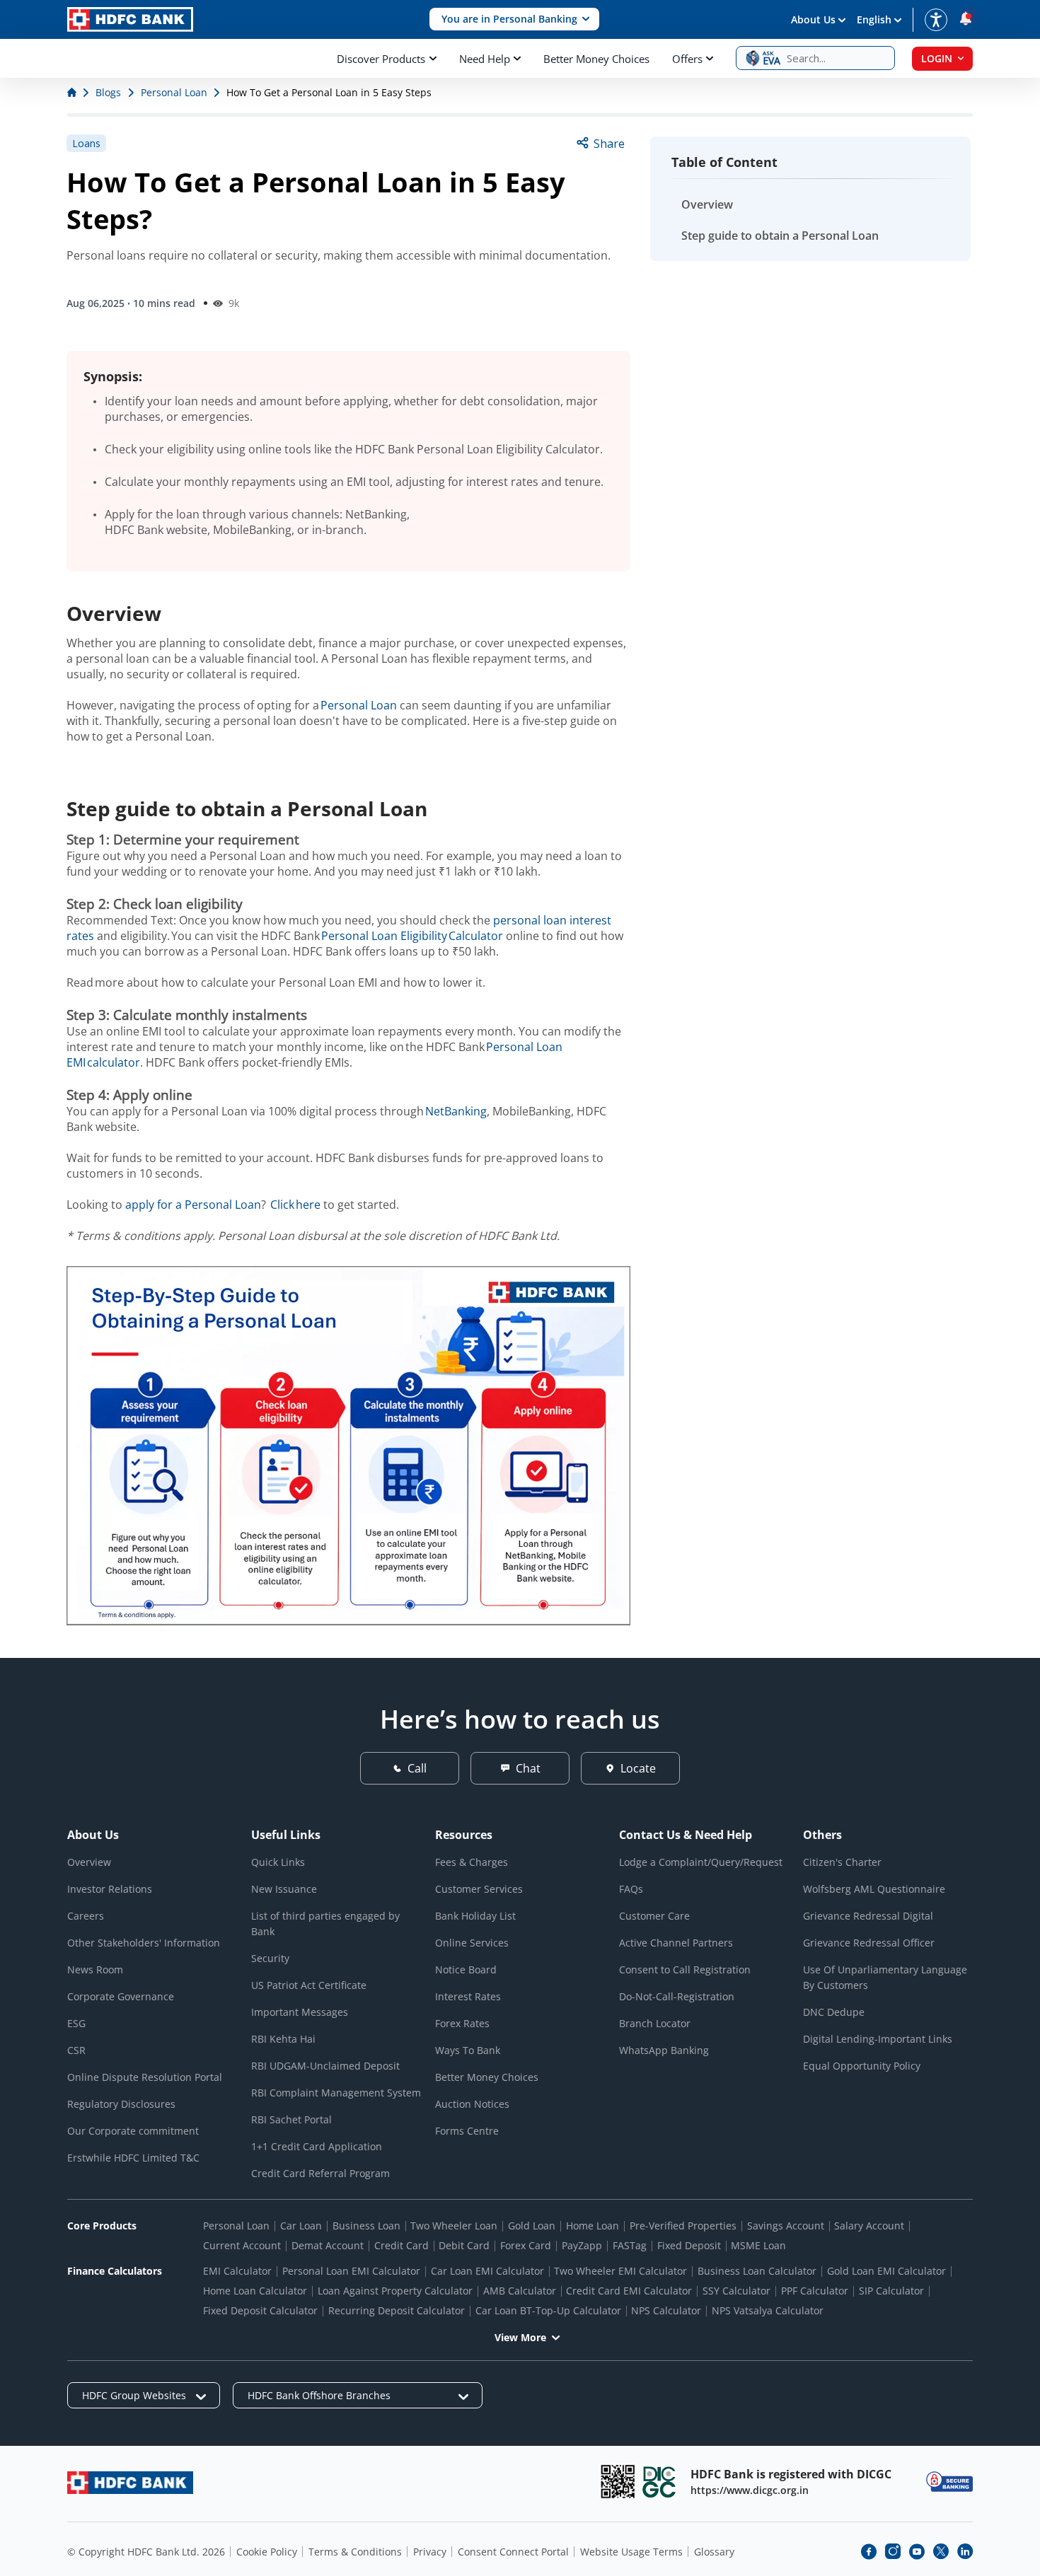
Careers (86, 1916)
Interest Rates (468, 1996)
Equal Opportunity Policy (862, 2066)
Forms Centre (467, 2131)
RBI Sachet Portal (291, 2119)
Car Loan (301, 2226)
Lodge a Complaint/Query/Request (701, 1862)
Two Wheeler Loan (454, 2226)
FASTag (630, 2245)
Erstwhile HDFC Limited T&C (133, 2158)
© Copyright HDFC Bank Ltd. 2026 (146, 2552)
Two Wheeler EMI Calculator (620, 2271)
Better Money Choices (596, 59)
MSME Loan (758, 2245)
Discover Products (381, 59)
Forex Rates (462, 2023)
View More (520, 2337)
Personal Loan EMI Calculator (351, 2271)
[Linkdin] (965, 2551)
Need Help (485, 59)
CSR (76, 2050)
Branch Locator (655, 2023)
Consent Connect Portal (513, 2552)
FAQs (631, 1889)
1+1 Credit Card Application (317, 2146)
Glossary (714, 2552)
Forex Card (526, 2245)
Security (270, 1958)
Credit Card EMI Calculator (629, 2291)
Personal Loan (359, 705)
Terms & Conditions (355, 2552)
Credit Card (401, 2245)
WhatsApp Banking (664, 2050)
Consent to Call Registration (685, 1969)
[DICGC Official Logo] (659, 2482)
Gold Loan (532, 2226)
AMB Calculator (520, 2291)
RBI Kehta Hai (283, 2039)
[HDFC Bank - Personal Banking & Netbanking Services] (130, 2482)
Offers (687, 59)
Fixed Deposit (689, 2245)
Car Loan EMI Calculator (487, 2271)
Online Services (472, 1943)
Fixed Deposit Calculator (260, 2310)
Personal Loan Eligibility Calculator (412, 936)
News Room (95, 1969)
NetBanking (456, 1111)
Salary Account (869, 2226)
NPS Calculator (666, 2310)
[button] (514, 19)
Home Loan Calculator (255, 2291)
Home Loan (593, 2226)
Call (417, 1768)
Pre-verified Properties (683, 2226)
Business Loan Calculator (757, 2271)
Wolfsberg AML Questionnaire (874, 1889)
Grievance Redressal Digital (868, 1916)
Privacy (430, 2552)
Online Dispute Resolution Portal (145, 2077)
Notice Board (466, 1969)
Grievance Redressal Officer (869, 1943)
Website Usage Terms (631, 2552)
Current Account (242, 2245)
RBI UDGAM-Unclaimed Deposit (325, 2066)
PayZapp (582, 2245)
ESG (76, 2023)
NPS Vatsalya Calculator (768, 2310)
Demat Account (328, 2245)
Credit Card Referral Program (320, 2173)
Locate (638, 1768)
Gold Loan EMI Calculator (886, 2271)
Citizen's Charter (842, 1862)
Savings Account (786, 2226)
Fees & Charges (472, 1862)
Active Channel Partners (676, 1943)
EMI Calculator (237, 2271)
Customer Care (654, 1916)
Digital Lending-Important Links (878, 2039)
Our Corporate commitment (133, 2131)
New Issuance (284, 1889)
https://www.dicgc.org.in (750, 2490)
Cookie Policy (267, 2552)
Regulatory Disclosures (121, 2104)
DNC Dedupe (834, 2012)
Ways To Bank (468, 2050)
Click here (295, 1205)
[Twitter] (941, 2551)
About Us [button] (813, 19)
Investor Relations (110, 1889)
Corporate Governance (121, 1996)
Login (937, 58)
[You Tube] (917, 2551)
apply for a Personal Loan (193, 1205)
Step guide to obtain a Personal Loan (780, 236)
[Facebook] (869, 2551)
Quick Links (278, 1862)
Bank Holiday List (475, 1916)
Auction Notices (472, 2104)
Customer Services (479, 1889)
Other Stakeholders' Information (144, 1943)
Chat (528, 1768)
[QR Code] (618, 2482)
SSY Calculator (736, 2291)
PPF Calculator (815, 2291)
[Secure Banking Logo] (949, 2482)
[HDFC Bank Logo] (130, 19)
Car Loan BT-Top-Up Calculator (548, 2310)
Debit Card (464, 2245)
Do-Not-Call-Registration (677, 1996)
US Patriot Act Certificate (309, 1985)
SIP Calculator (891, 2291)
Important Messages (300, 2012)
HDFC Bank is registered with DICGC (791, 2474)
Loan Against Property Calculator (395, 2291)
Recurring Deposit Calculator (397, 2310)
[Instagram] (893, 2551)
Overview (707, 204)
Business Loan (366, 2226)
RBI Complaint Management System (336, 2093)
